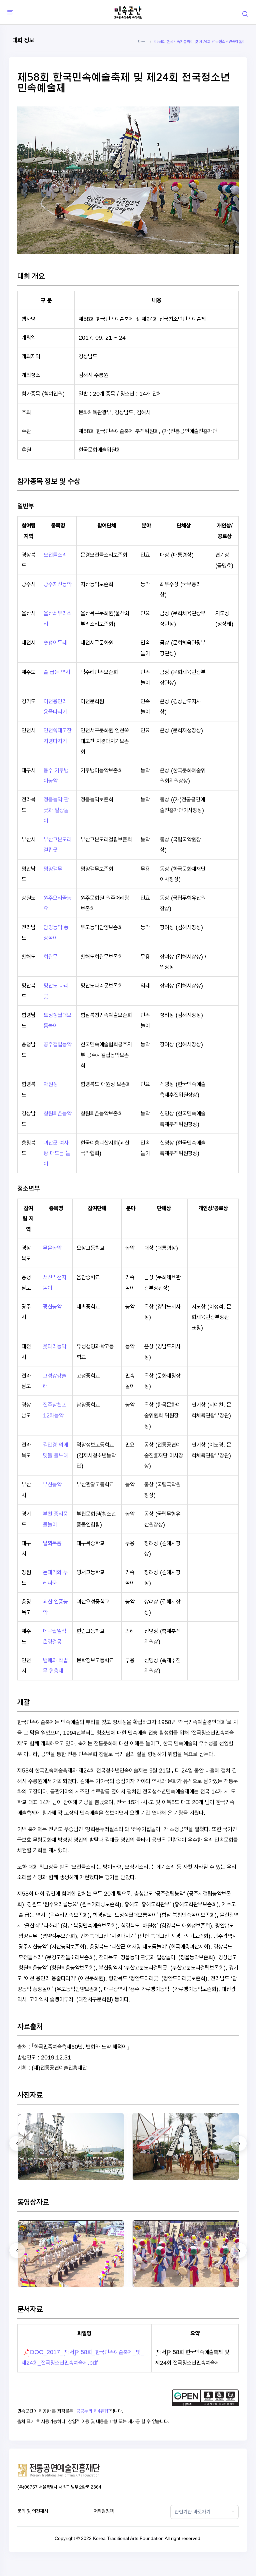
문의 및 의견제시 (33, 2511)
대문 (141, 42)
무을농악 (52, 1248)
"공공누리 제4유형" (92, 2411)
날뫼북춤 (52, 1543)
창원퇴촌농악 (58, 1113)
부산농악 (52, 1484)
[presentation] (17, 2143)
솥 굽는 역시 (57, 672)
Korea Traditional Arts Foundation (128, 2538)
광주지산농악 (58, 584)
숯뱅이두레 (55, 642)
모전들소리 (55, 555)
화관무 (51, 956)
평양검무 (53, 869)
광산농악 (52, 1307)
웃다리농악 (55, 1346)
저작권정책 (104, 2511)
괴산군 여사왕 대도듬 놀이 (57, 1153)
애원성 (51, 1084)
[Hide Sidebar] (9, 12)
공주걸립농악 (58, 1044)
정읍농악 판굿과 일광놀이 (56, 810)
